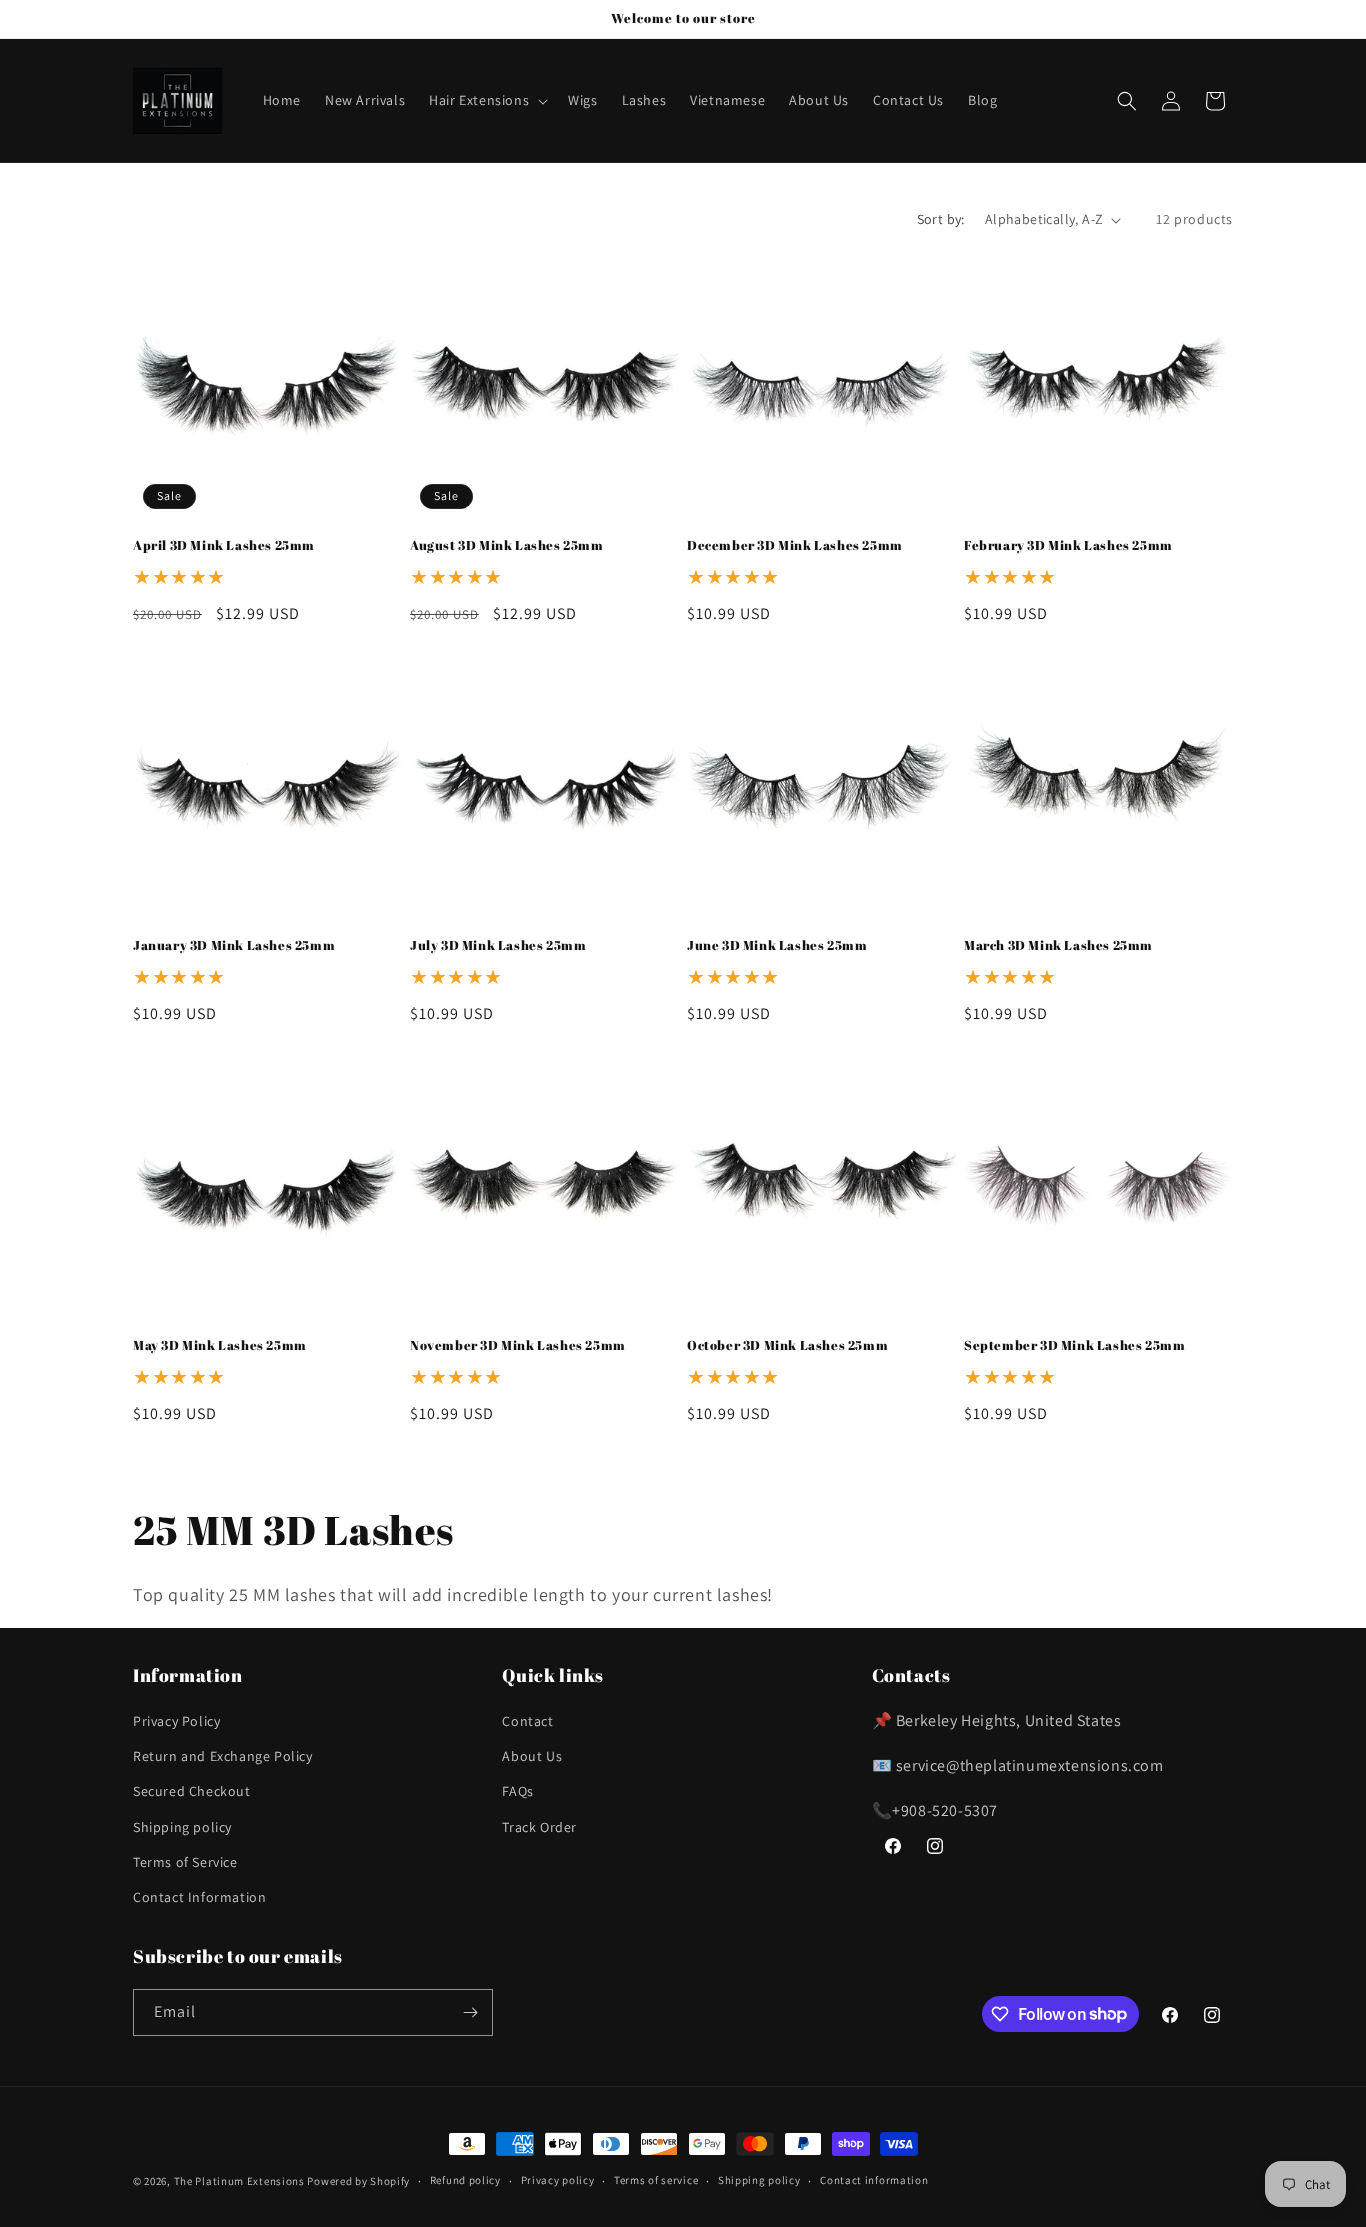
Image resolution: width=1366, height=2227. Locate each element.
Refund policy (465, 2180)
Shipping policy (182, 1827)
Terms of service (656, 2180)
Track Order (539, 1827)
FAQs (517, 1791)
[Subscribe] (470, 2012)
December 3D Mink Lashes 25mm (795, 545)
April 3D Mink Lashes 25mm (224, 545)
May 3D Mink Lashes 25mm (220, 1345)
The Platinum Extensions (241, 2181)
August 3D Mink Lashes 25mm (507, 545)
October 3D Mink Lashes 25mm (787, 1345)
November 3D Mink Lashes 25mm (518, 1345)
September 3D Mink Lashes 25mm (1074, 1345)
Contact (527, 1721)
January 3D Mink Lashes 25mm (234, 945)
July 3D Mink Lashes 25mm (498, 945)
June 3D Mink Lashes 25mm (777, 945)
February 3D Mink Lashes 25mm (1068, 545)
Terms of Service (185, 1862)
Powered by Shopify (358, 2181)
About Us (532, 1756)
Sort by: (941, 219)
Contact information (874, 2180)
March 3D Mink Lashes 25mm (1058, 945)
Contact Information (199, 1897)
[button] (486, 100)
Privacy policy (558, 2180)
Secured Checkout (192, 1791)
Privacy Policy (176, 1721)
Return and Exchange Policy (223, 1756)
